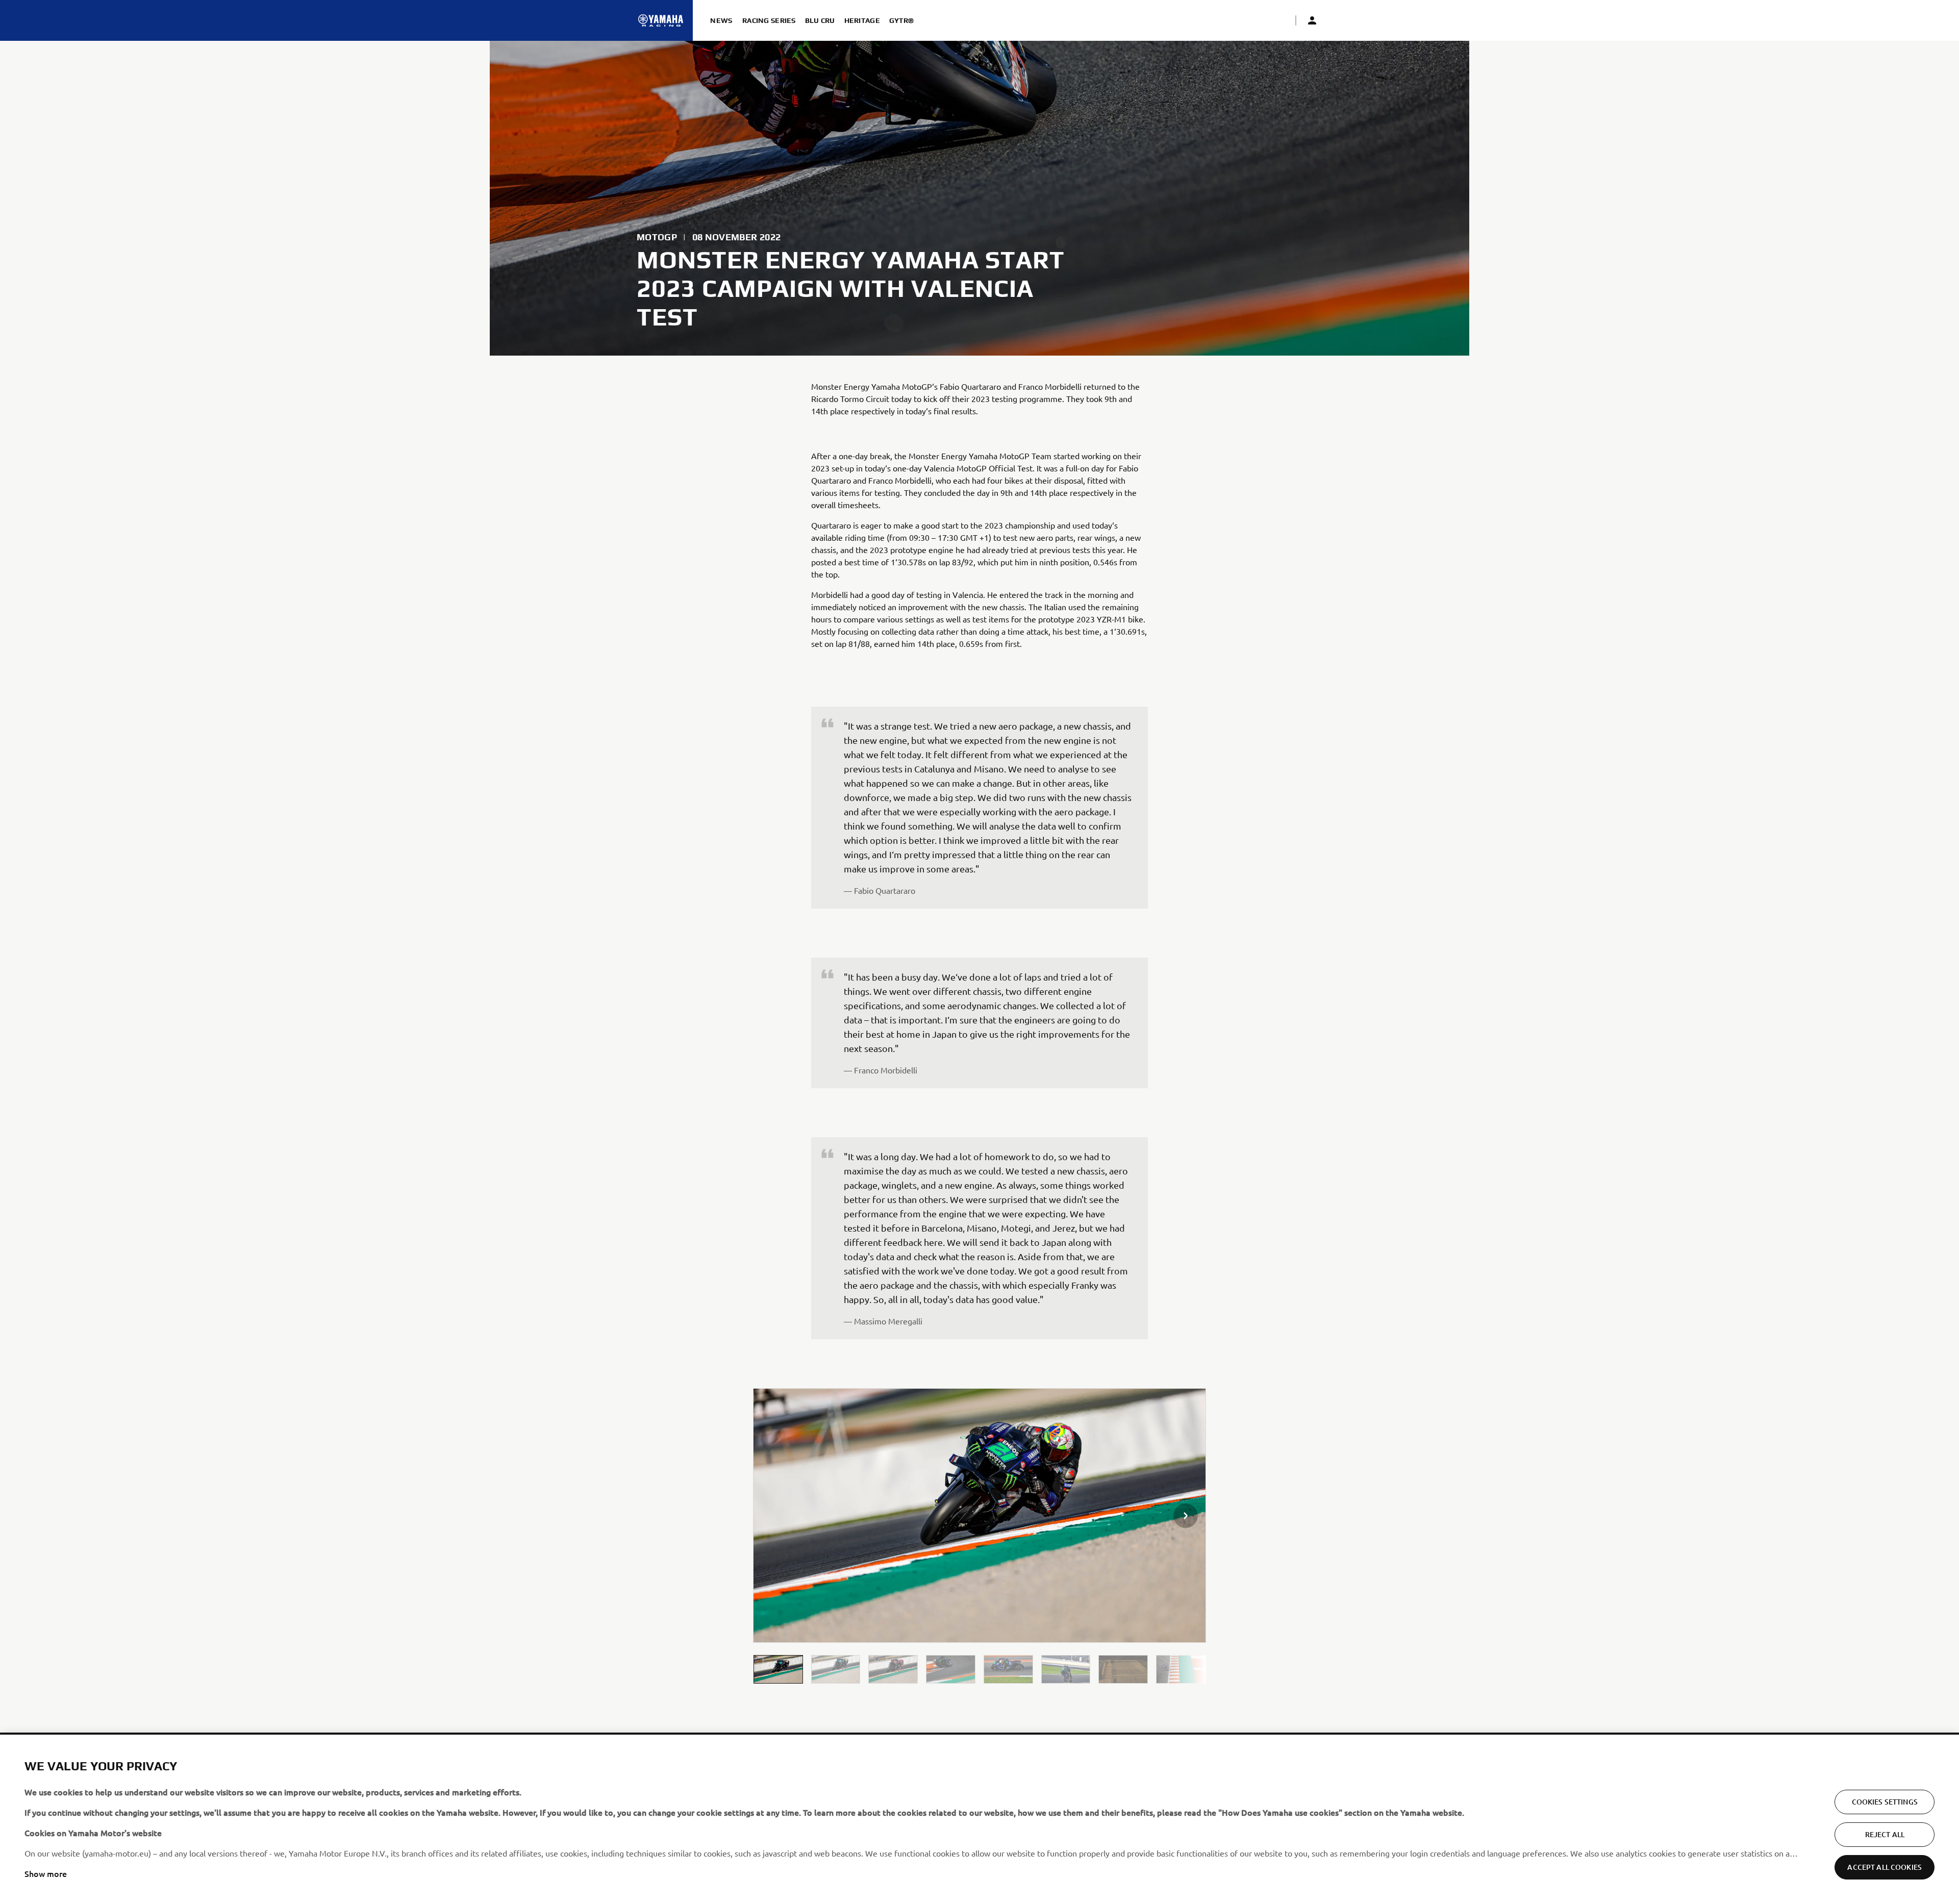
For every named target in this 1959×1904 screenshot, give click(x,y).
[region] (979, 1819)
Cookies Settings (1885, 1802)
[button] (778, 1669)
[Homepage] (661, 20)
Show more (46, 1873)
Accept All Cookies (1885, 1867)
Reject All (1885, 1834)
